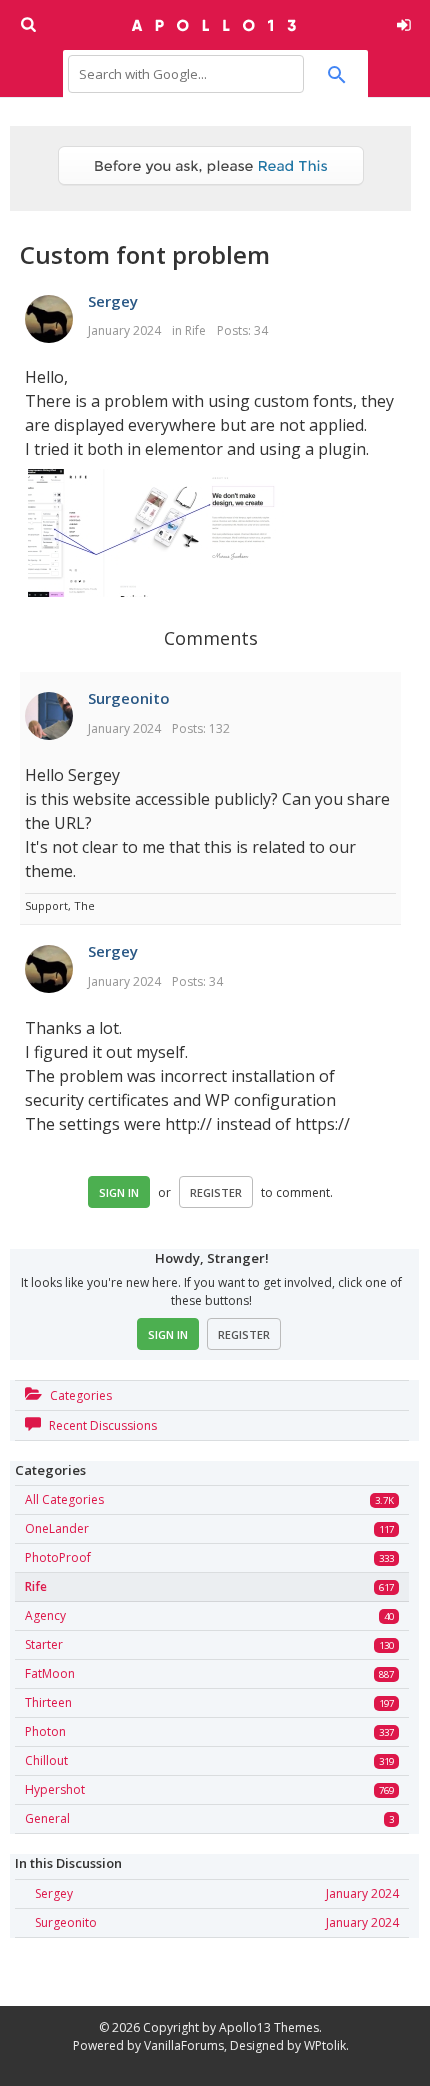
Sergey (113, 301)
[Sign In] (400, 22)
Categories (79, 1395)
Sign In (119, 1192)
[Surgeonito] (49, 717)
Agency (45, 1615)
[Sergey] (49, 320)
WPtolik (325, 2045)
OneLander (57, 1528)
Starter (44, 1644)
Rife (195, 330)
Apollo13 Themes (269, 2027)
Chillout (46, 1760)
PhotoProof (58, 1557)
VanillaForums (184, 2045)
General (47, 1818)
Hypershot (55, 1789)
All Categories (64, 1499)
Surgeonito (129, 698)
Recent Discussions (101, 1425)
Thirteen (48, 1702)
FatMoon (50, 1673)
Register (216, 1192)
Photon (45, 1731)
